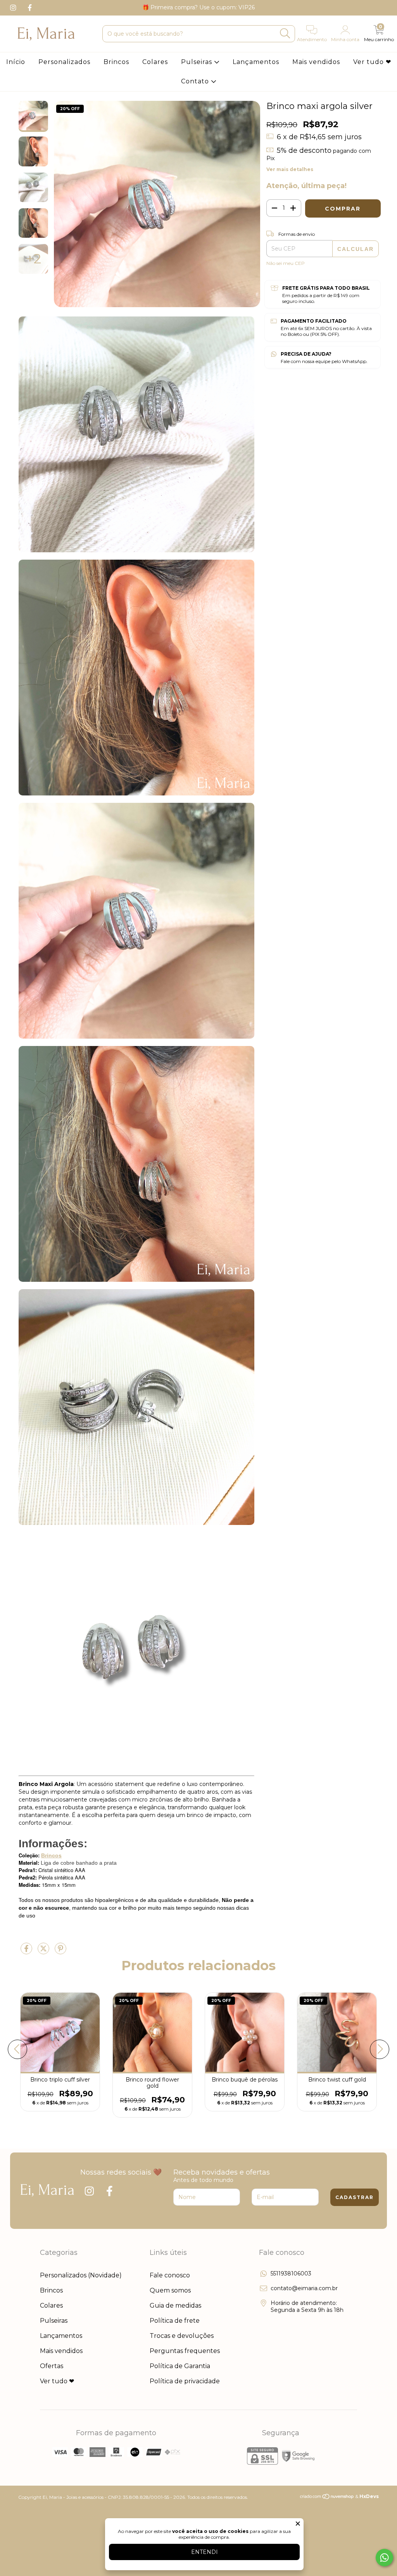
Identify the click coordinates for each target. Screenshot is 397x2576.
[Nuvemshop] (327, 2498)
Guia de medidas (175, 2305)
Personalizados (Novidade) (81, 2275)
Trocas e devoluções (182, 2336)
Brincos (116, 62)
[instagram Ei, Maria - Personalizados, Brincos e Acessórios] (14, 7)
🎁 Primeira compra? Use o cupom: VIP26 (198, 7)
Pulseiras (198, 62)
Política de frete (175, 2321)
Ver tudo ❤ (372, 62)
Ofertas (52, 2366)
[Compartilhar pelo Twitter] (44, 1952)
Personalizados (64, 62)
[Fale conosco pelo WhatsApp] (384, 2558)
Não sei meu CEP (286, 263)
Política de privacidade (185, 2381)
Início (16, 62)
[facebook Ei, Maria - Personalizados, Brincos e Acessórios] (30, 7)
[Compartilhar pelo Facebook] (27, 1952)
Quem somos (170, 2290)
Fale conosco (170, 2275)
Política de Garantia (180, 2366)
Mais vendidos (316, 62)
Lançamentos (256, 62)
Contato (196, 81)
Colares (155, 62)
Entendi (205, 2552)
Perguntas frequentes (185, 2351)
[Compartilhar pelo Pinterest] (60, 1952)
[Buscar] (285, 34)
